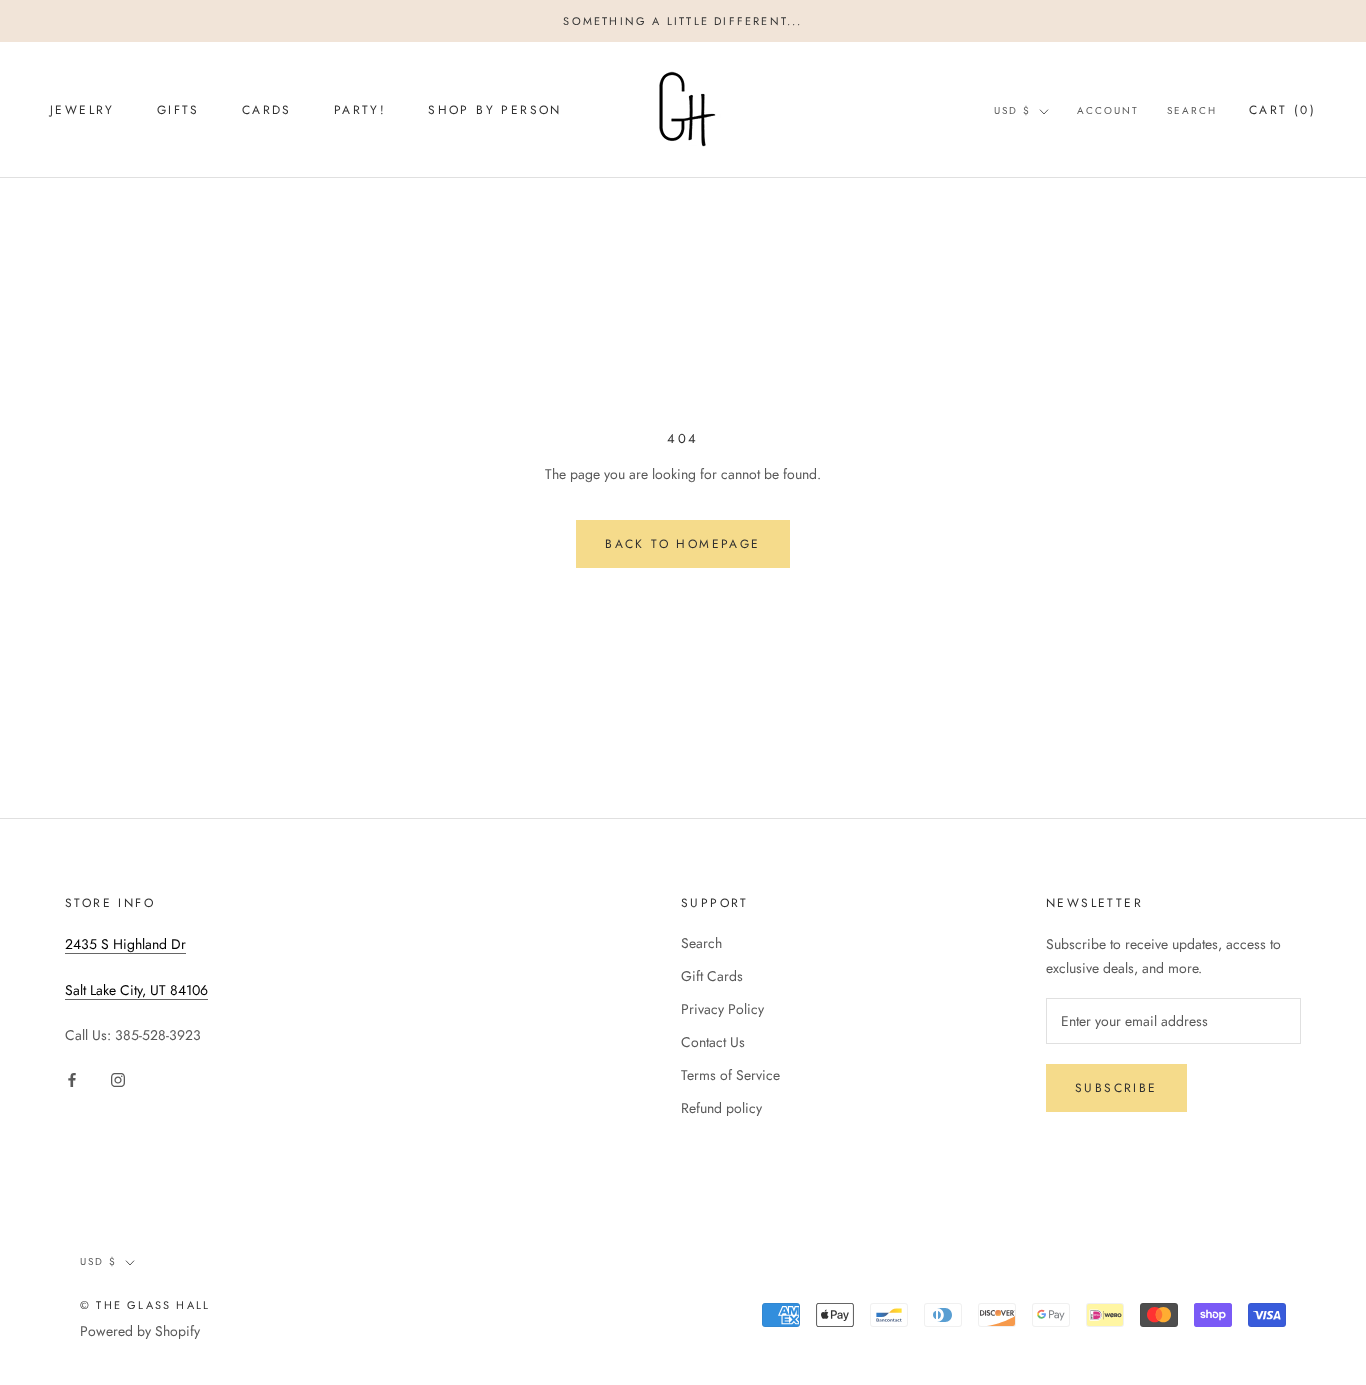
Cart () (1282, 110)
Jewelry (82, 111)
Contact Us (713, 1042)
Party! (360, 111)
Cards (267, 111)
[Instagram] (118, 1079)
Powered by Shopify (140, 1331)
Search (1192, 110)
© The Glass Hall (145, 1305)
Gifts (178, 111)
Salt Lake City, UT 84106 (136, 990)
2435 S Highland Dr (125, 944)
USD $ (1012, 110)
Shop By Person (495, 111)
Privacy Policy (722, 1009)
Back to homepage (682, 544)
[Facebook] (72, 1079)
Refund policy (721, 1108)
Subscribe (1116, 1088)
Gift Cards (712, 976)
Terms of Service (730, 1075)
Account (1108, 110)
